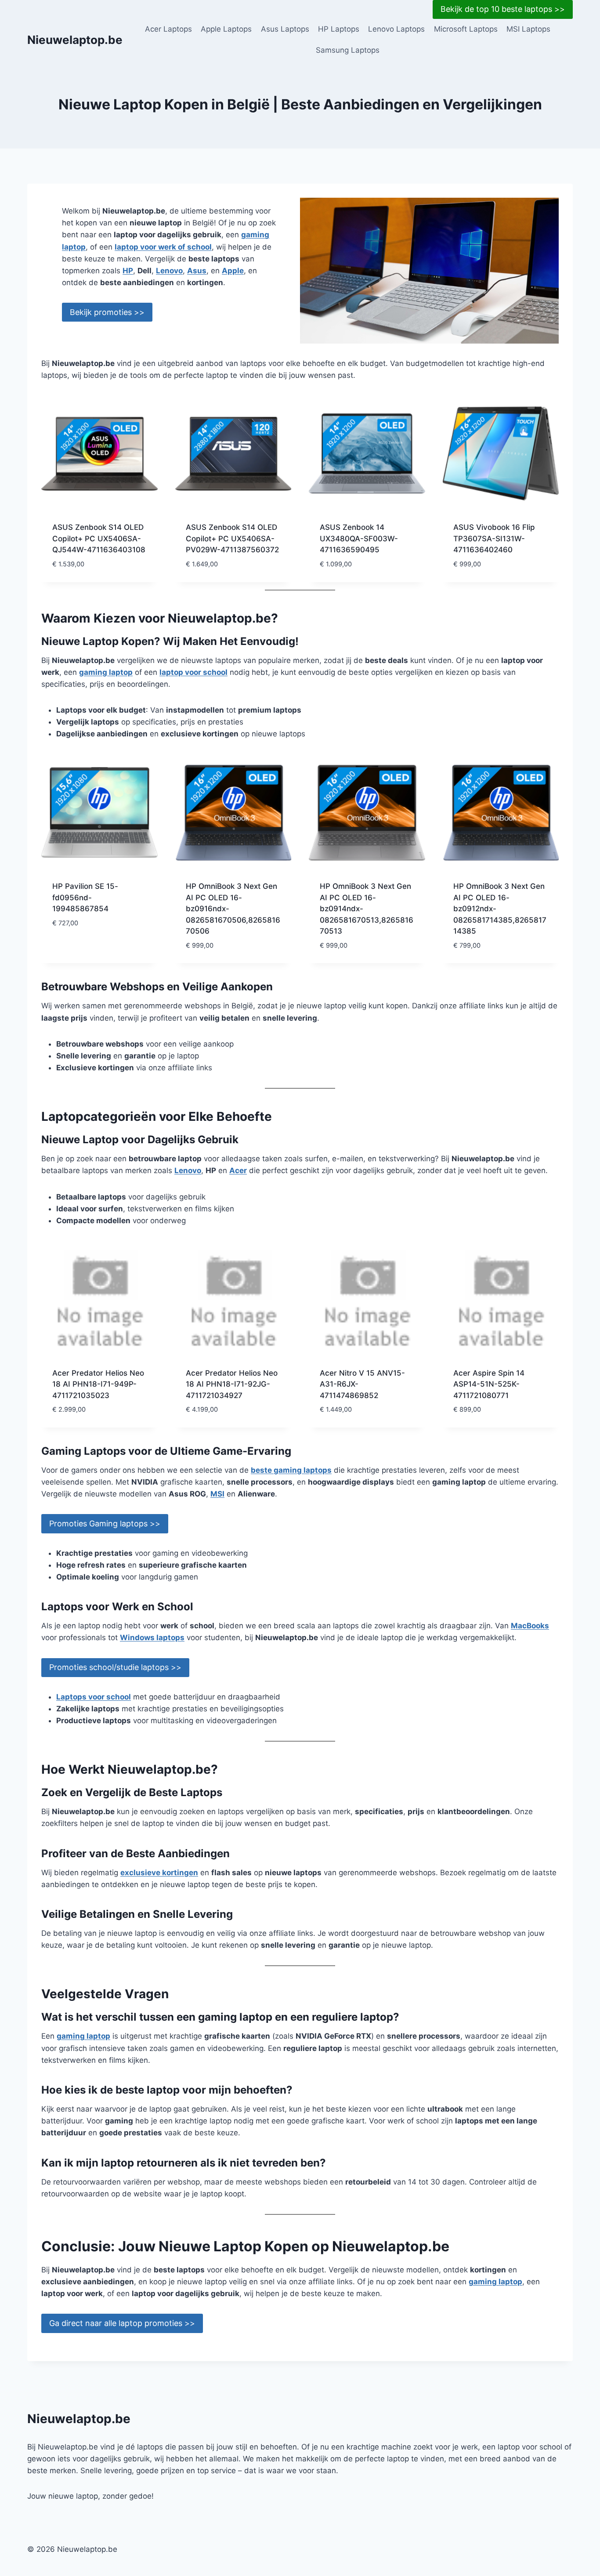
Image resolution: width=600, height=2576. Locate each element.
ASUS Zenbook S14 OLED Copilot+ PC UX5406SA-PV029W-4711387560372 (232, 538)
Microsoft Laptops (466, 29)
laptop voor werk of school (163, 247)
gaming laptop (106, 672)
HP (128, 271)
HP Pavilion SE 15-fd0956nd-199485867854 (85, 897)
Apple (233, 271)
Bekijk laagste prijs (90, 949)
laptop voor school (193, 672)
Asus (197, 271)
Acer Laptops (168, 29)
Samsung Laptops (348, 50)
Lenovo (169, 271)
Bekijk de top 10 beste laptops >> (503, 9)
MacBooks (530, 1626)
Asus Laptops (285, 29)
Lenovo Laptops (396, 29)
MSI (217, 1494)
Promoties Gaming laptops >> (105, 1523)
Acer (238, 1170)
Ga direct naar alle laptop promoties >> (122, 2323)
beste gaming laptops (291, 1470)
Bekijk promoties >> (107, 312)
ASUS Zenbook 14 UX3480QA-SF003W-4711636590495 (359, 538)
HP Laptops (339, 29)
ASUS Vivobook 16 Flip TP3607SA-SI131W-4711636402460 (494, 538)
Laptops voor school (94, 1697)
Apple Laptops (226, 29)
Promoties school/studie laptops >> (115, 1667)
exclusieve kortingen (159, 1873)
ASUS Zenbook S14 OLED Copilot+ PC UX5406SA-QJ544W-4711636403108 (99, 538)
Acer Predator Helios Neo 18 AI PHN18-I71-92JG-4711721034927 (232, 1384)
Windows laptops (152, 1638)
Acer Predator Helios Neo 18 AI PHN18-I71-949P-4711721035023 (98, 1384)
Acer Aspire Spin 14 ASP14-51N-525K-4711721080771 (489, 1384)
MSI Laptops (528, 29)
